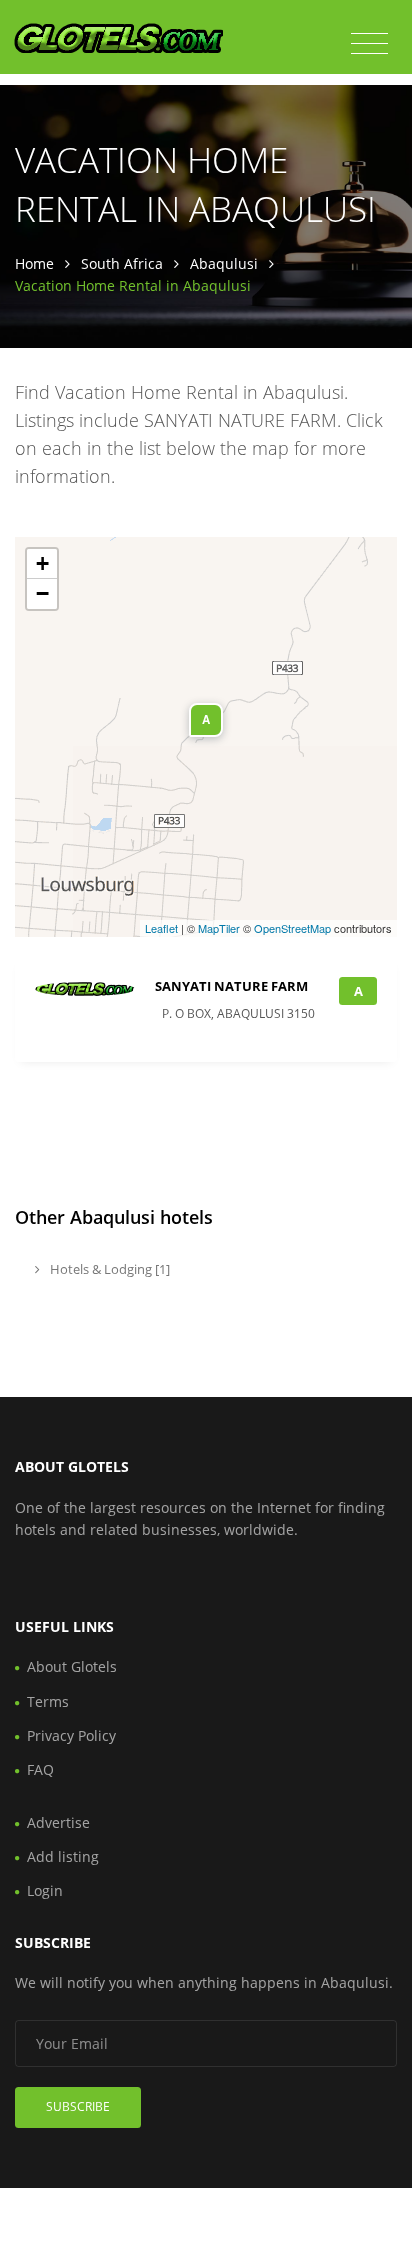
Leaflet (161, 928)
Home (34, 263)
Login (45, 1890)
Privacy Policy (71, 1735)
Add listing (63, 1856)
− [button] (42, 593)
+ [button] (42, 563)
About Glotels (72, 1666)
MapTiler (219, 928)
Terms (48, 1701)
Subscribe (78, 2106)
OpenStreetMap (292, 928)
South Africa (122, 263)
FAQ (40, 1769)
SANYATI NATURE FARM (231, 986)
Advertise (58, 1822)
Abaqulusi (224, 263)
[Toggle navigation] (369, 44)
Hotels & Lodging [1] (108, 1269)
